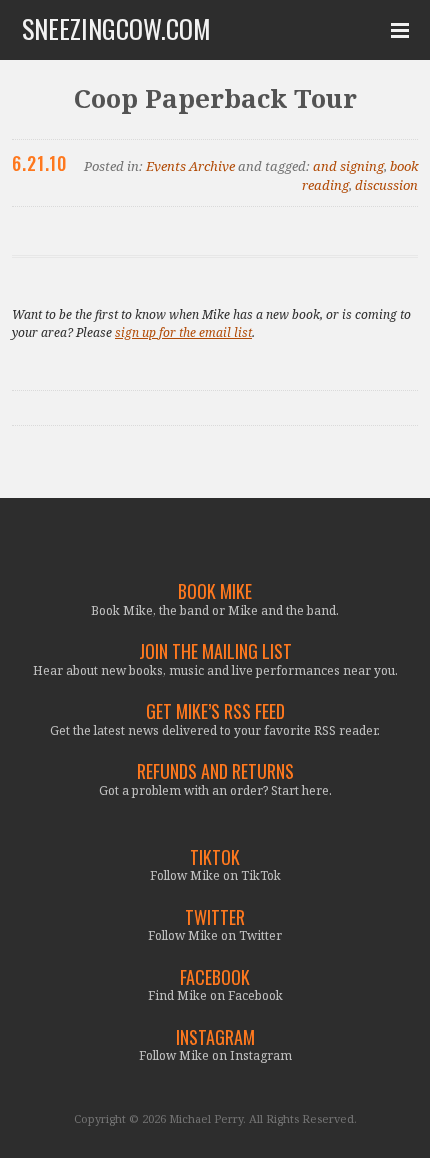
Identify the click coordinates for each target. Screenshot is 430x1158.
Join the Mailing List (215, 651)
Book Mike (215, 591)
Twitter (215, 917)
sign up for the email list (183, 332)
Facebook (215, 977)
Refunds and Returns (215, 771)
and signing (348, 166)
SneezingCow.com (116, 29)
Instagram (215, 1037)
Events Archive (190, 166)
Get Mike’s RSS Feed (215, 711)
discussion (386, 185)
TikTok (215, 857)
